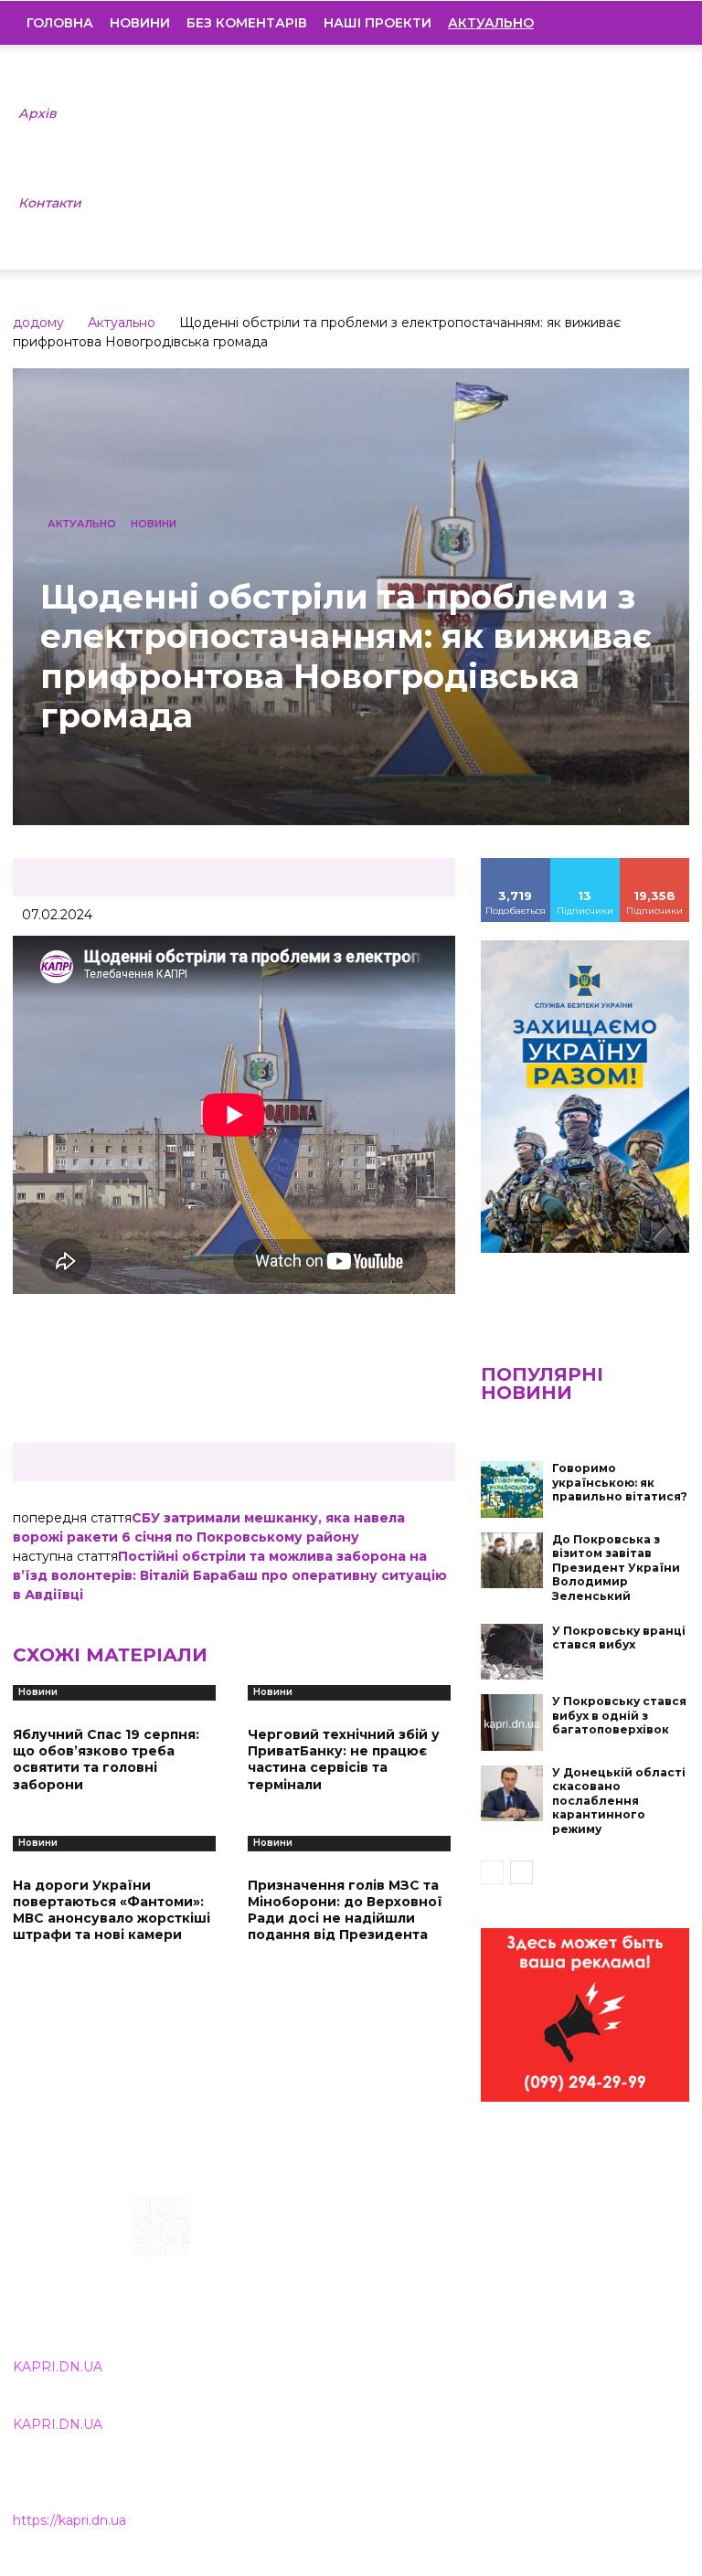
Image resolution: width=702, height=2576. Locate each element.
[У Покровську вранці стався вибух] (512, 1652)
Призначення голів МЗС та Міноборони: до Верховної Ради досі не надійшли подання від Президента (345, 1910)
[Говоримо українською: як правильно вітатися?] (512, 1489)
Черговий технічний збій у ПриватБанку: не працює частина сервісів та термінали (344, 1760)
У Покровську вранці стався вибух (619, 1638)
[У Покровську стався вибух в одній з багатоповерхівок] (512, 1723)
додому (38, 323)
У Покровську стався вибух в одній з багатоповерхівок (619, 1715)
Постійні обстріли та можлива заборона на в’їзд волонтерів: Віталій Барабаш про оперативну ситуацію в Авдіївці (230, 1575)
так (516, 864)
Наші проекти (378, 23)
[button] (662, 23)
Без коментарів (247, 23)
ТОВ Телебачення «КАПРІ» (323, 2289)
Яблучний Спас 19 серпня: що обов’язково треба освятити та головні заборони (106, 1760)
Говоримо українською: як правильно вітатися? (620, 1482)
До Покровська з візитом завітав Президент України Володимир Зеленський (616, 1568)
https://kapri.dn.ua (69, 2520)
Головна (60, 23)
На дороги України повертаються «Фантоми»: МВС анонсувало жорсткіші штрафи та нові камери (112, 1910)
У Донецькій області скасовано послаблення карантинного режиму (619, 1801)
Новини (140, 23)
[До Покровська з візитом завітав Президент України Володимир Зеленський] (512, 1561)
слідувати (585, 864)
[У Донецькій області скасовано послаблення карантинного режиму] (512, 1794)
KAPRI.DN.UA (58, 2367)
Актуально (122, 323)
